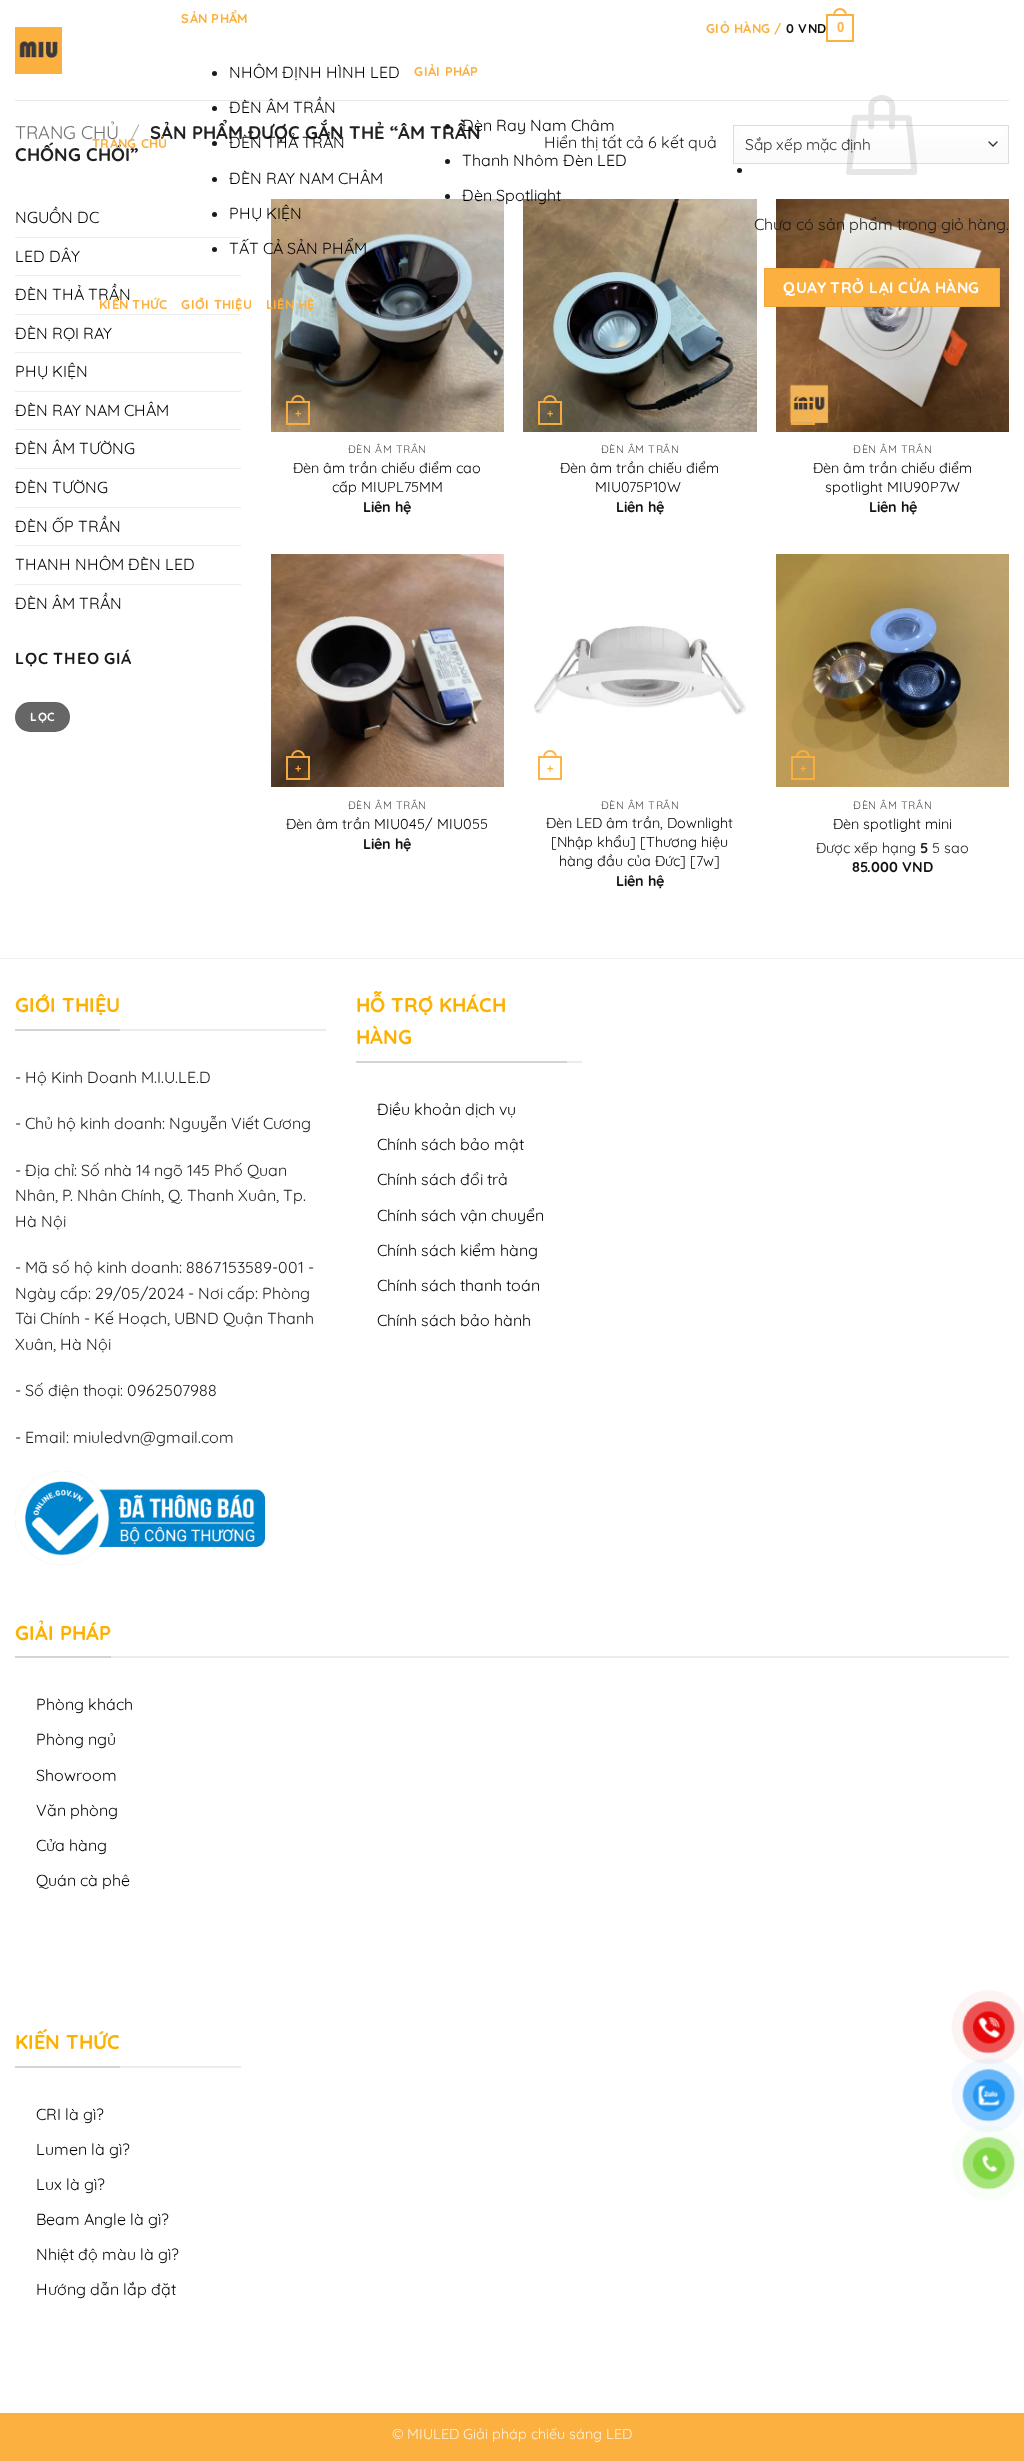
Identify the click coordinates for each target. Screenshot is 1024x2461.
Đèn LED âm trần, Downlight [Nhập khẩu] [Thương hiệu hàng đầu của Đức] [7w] (639, 841)
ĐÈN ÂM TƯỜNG (75, 448)
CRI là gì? (70, 2114)
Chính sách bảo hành (454, 1320)
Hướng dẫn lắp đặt (106, 2289)
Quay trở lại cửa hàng (881, 287)
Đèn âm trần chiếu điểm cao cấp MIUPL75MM (387, 477)
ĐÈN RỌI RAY (63, 333)
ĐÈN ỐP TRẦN (68, 526)
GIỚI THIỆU (216, 304)
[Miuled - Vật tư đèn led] (38, 50)
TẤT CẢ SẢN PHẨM (298, 248)
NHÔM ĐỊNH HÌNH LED (314, 72)
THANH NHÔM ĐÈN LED (105, 564)
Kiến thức (133, 304)
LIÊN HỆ (290, 304)
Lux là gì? (70, 2184)
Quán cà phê (83, 1880)
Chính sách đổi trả (442, 1179)
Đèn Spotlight (511, 195)
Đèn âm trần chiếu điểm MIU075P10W (639, 477)
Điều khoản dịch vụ (446, 1109)
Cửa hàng (71, 1845)
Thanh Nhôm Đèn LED (544, 160)
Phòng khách (84, 1704)
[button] (780, 28)
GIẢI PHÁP (446, 71)
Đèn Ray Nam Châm (538, 125)
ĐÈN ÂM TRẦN (282, 107)
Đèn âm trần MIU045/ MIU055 (387, 824)
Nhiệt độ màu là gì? (107, 2254)
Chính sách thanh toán (458, 1285)
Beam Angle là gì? (102, 2219)
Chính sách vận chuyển (460, 1215)
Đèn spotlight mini (892, 824)
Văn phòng (77, 1810)
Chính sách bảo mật (450, 1144)
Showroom (76, 1775)
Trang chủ (67, 132)
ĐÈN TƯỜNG (61, 487)
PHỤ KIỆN (265, 213)
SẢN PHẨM (214, 18)
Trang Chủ (129, 143)
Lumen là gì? (83, 2149)
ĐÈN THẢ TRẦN (287, 142)
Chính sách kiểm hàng (457, 1250)
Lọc (42, 716)
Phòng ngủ (76, 1739)
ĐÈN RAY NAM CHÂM (306, 178)
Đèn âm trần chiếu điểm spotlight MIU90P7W (892, 477)
